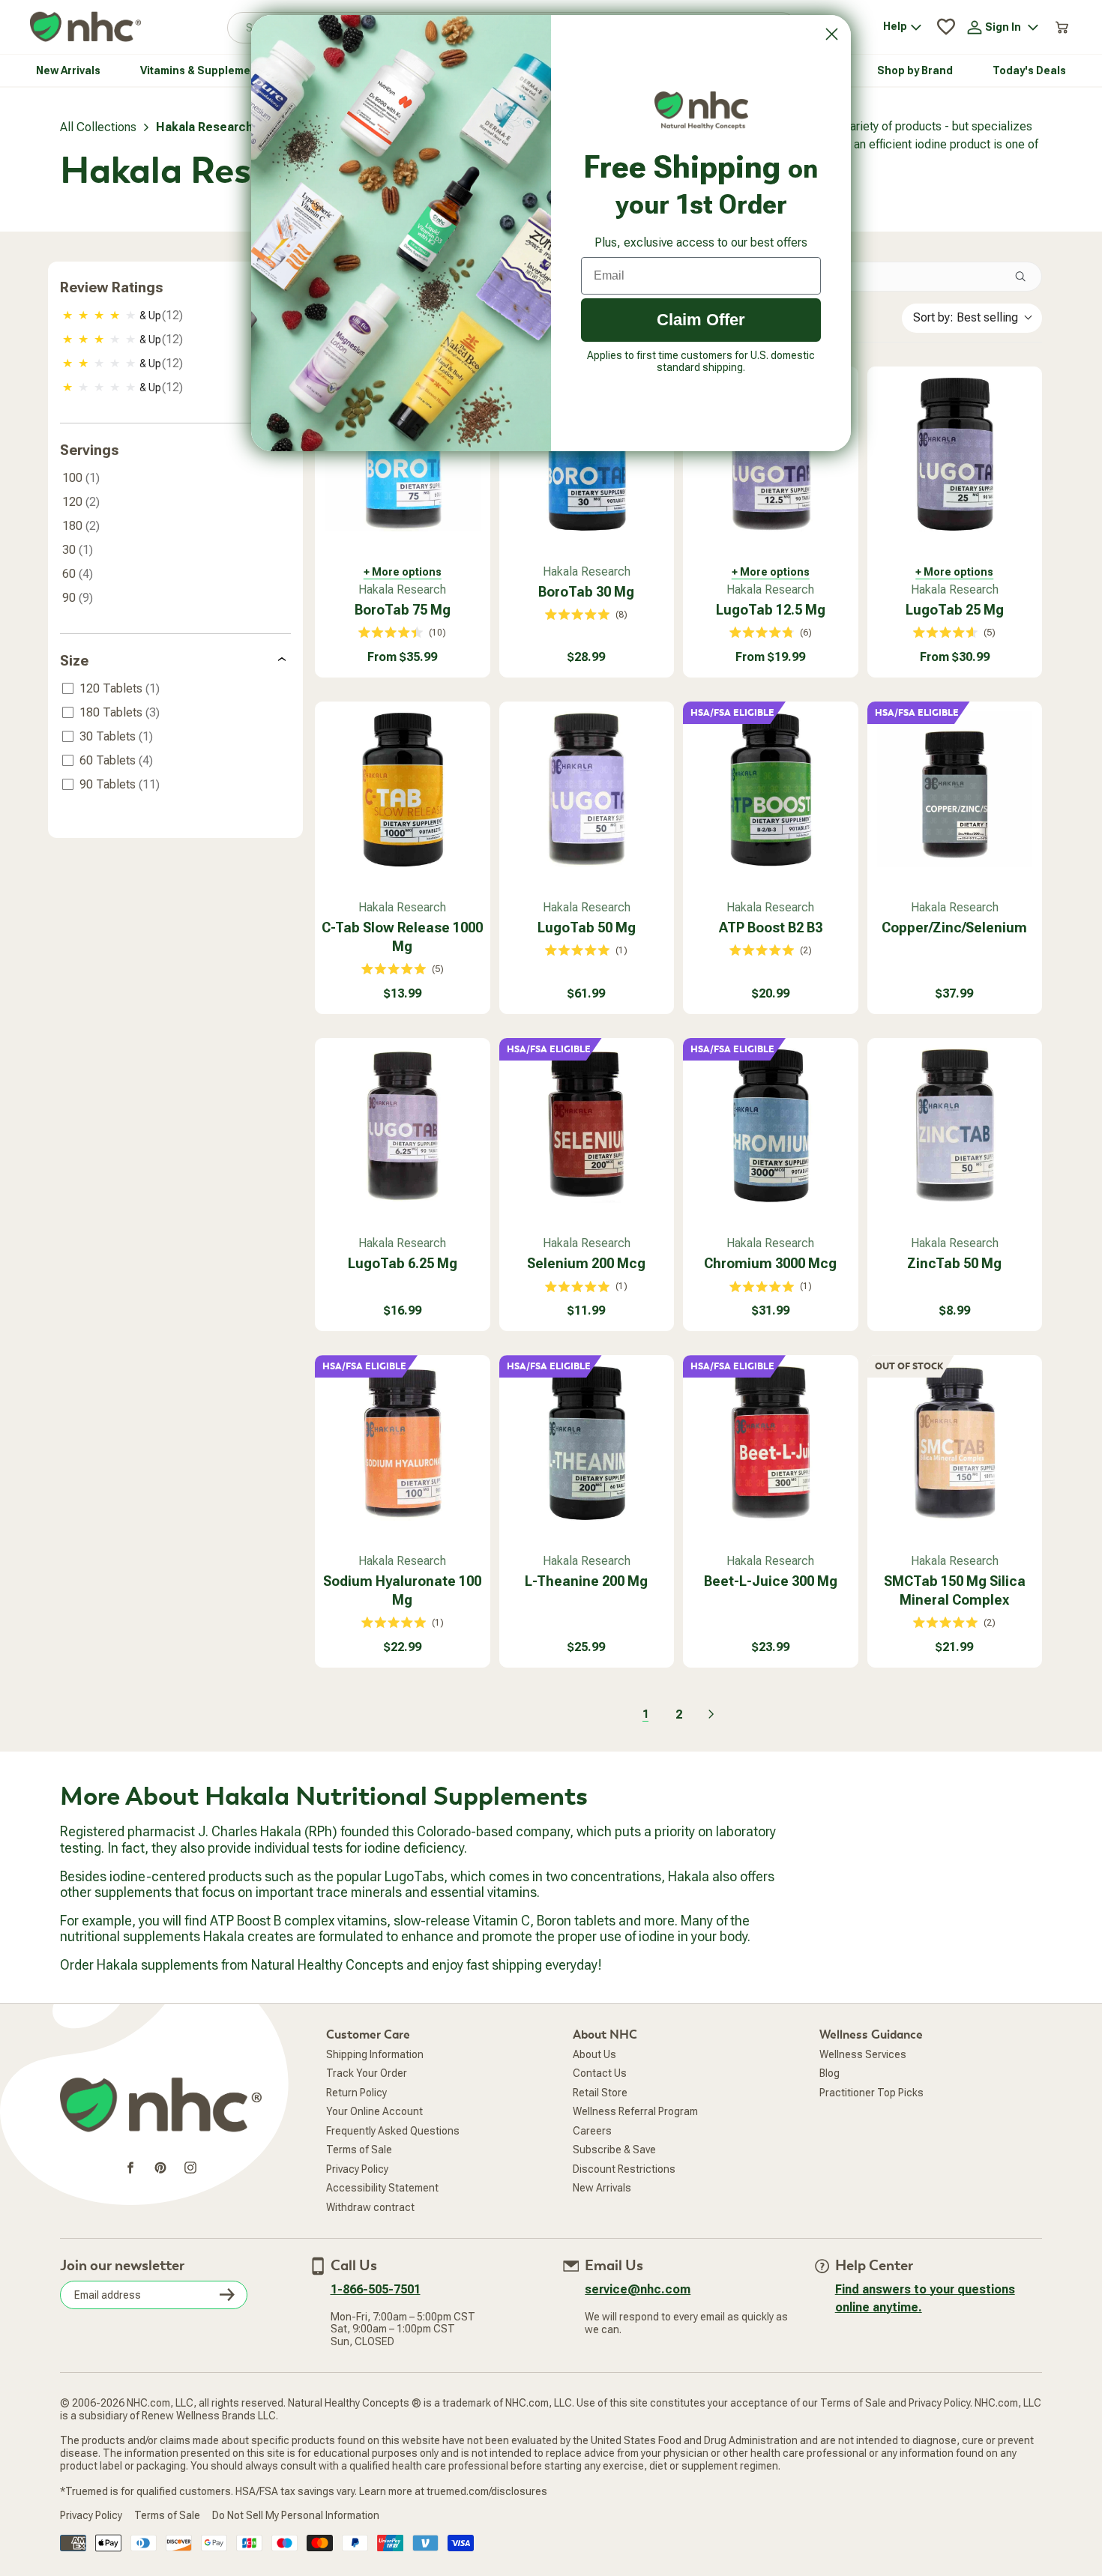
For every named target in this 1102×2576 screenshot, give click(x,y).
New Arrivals (602, 2188)
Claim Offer (701, 320)
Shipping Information (375, 2054)
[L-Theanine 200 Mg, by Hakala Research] (587, 1443)
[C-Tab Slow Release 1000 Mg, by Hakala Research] (403, 789)
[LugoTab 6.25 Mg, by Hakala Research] (403, 1126)
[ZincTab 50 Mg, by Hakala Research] (955, 1126)
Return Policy (356, 2093)
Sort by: (966, 317)
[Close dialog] (832, 34)
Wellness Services (863, 2054)
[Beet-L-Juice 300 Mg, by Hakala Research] (771, 1443)
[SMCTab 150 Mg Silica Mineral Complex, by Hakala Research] (955, 1443)
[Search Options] (1026, 277)
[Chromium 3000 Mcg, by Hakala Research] (771, 1126)
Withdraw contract (370, 2207)
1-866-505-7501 (376, 2289)
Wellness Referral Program (635, 2111)
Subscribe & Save (614, 2150)
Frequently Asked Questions (393, 2131)
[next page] (711, 1714)
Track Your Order (367, 2073)
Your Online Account (374, 2111)
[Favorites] (946, 27)
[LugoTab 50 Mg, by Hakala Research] (587, 789)
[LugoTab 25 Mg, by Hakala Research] (955, 454)
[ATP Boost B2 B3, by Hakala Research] (771, 789)
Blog (829, 2073)
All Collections (98, 127)
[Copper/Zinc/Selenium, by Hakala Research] (955, 789)
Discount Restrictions (624, 2169)
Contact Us (600, 2073)
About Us (594, 2054)
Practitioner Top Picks (871, 2093)
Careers (592, 2131)
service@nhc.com (638, 2289)
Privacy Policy (357, 2169)
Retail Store (600, 2093)
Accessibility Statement (382, 2188)
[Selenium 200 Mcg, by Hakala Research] (587, 1126)
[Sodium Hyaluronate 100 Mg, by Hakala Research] (403, 1443)
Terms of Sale (359, 2150)
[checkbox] (177, 316)
